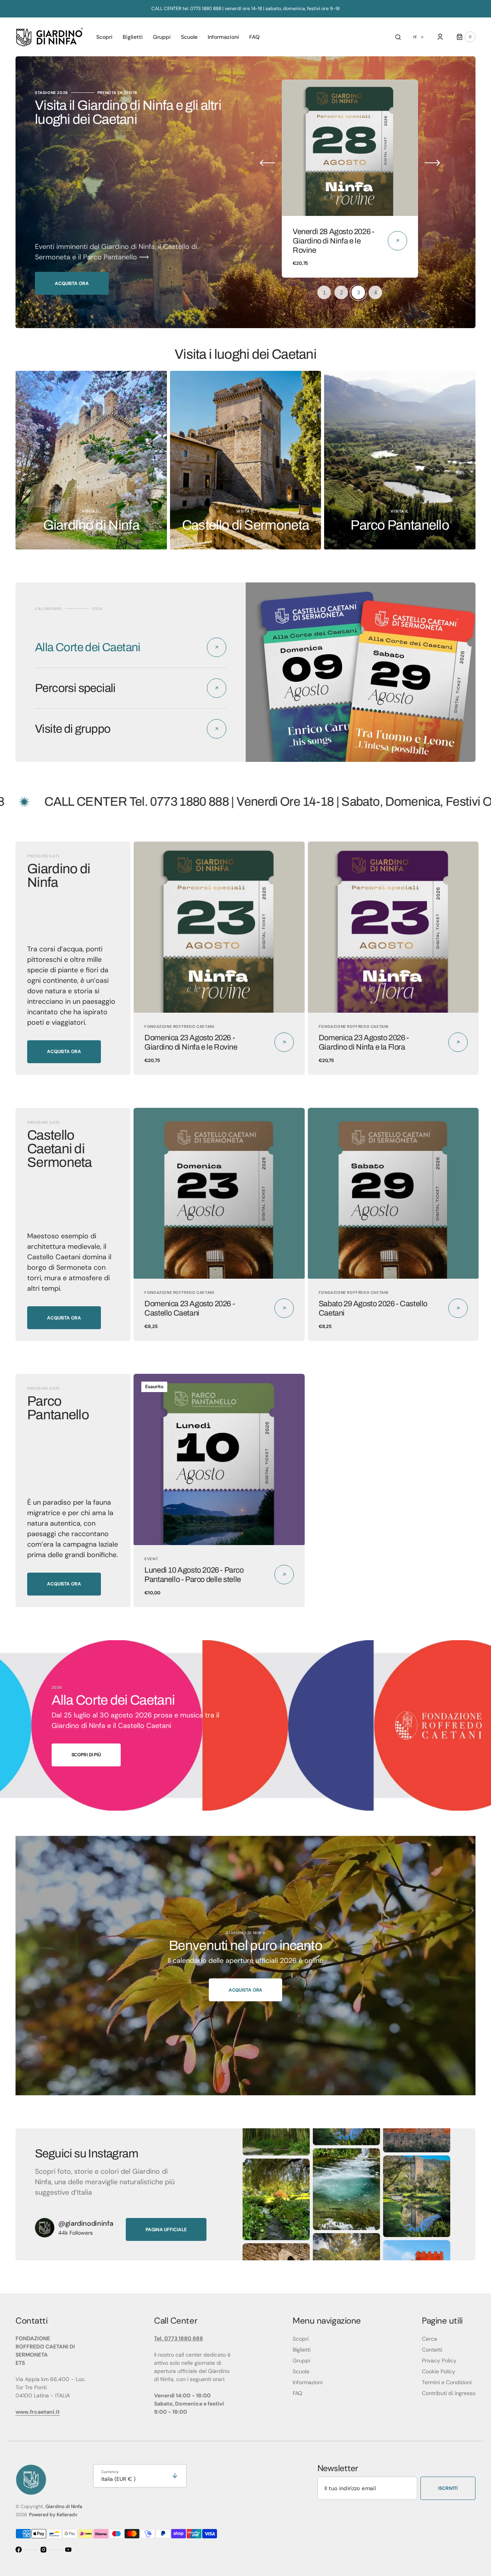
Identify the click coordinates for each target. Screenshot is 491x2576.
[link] (350, 148)
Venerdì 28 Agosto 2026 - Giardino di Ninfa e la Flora (333, 241)
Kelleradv (67, 2515)
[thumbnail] (324, 292)
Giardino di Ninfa (64, 2506)
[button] (398, 37)
